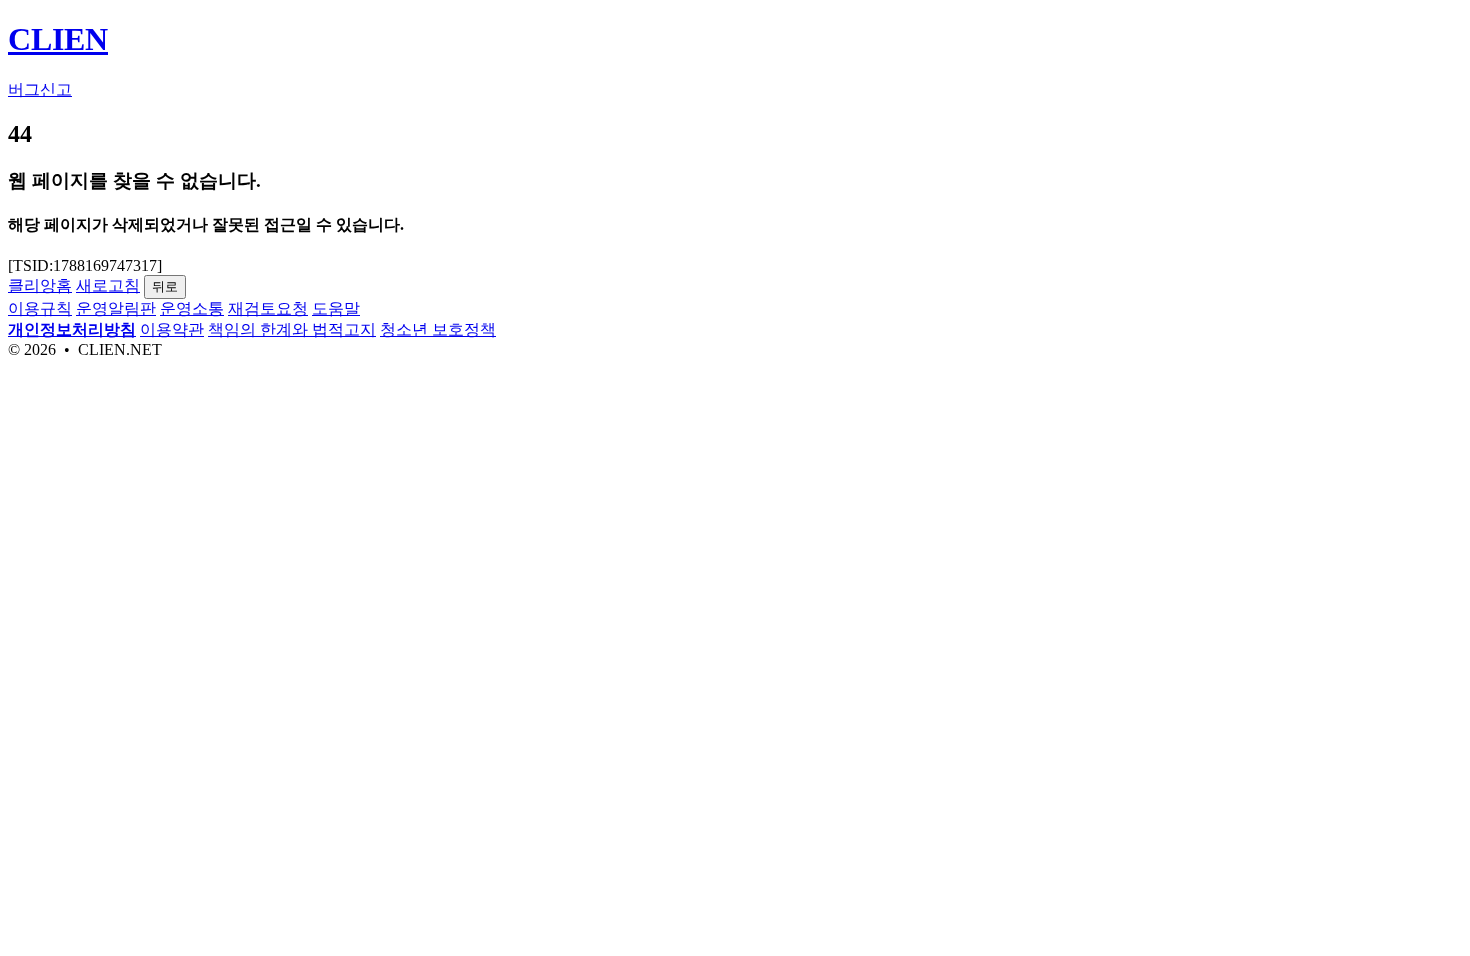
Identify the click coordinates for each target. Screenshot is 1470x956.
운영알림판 (116, 308)
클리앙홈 (40, 285)
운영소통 (192, 308)
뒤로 (165, 286)
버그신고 (40, 89)
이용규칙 (40, 308)
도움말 (336, 308)
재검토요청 (268, 308)
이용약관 (172, 329)
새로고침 (108, 285)
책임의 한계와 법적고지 (292, 329)
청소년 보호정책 (438, 329)
